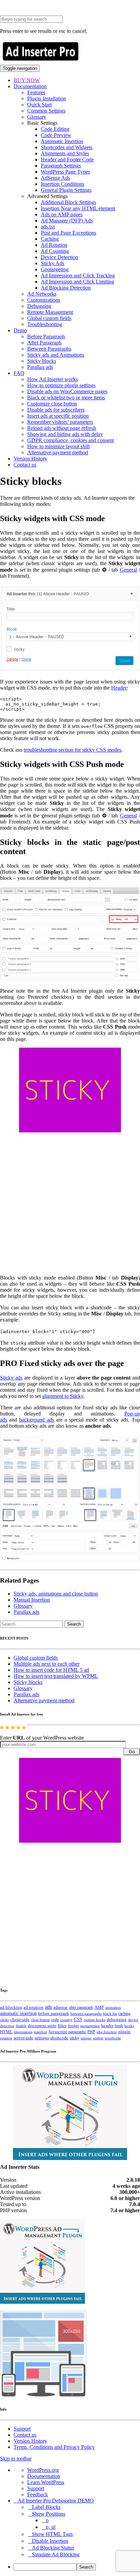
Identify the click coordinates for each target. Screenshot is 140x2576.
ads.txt (48, 227)
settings (42, 2038)
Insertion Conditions (63, 184)
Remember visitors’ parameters (60, 422)
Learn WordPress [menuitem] (46, 2482)
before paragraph (54, 2014)
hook (119, 2026)
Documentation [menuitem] (44, 2476)
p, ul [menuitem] (51, 2527)
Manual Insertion (32, 1600)
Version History (30, 459)
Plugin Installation (47, 98)
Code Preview (56, 135)
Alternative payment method (58, 452)
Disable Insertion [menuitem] (50, 2541)
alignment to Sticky (63, 1396)
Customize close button (52, 404)
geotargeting (90, 2026)
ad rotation (33, 2007)
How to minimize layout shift (58, 446)
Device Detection (59, 257)
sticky (74, 2038)
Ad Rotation (54, 245)
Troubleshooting (45, 324)
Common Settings (46, 111)
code (55, 2020)
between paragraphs (86, 2014)
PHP (91, 2032)
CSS (78, 2019)
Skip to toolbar (16, 2459)
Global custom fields (49, 318)
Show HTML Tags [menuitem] (52, 2534)
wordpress (113, 2038)
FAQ (19, 373)
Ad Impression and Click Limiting (77, 282)
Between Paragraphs (49, 349)
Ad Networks (42, 294)
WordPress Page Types (65, 172)
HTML (6, 2032)
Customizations (44, 300)
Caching (50, 239)
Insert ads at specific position (58, 416)
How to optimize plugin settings (61, 385)
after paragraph (81, 2007)
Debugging (39, 306)
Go (132, 1752)
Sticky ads (11, 1378)
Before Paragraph (46, 336)
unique (86, 2038)
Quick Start (39, 105)
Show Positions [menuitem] (49, 2514)
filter (62, 2026)
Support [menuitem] (36, 2488)
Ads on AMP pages (62, 214)
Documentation (30, 86)
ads (48, 2007)
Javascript (58, 2032)
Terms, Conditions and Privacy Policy (54, 2447)
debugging (117, 2020)
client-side (20, 2019)
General (128, 570)
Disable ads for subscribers (56, 410)
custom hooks (94, 2020)
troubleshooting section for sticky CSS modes (73, 750)
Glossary (37, 117)
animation (113, 2007)
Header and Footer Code (67, 160)
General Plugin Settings (66, 190)
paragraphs (77, 2032)
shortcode (59, 2038)
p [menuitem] (47, 2520)
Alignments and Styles (65, 153)
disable (21, 2026)
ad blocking (11, 2007)
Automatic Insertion (62, 141)
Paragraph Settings (61, 166)
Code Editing (55, 129)
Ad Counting (55, 251)
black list (110, 2014)
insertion (40, 2032)
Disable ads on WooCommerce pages (67, 391)
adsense (60, 2007)
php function (107, 2032)
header (107, 2026)
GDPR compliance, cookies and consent (71, 440)
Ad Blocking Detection (66, 288)
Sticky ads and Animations (56, 355)
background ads (36, 1420)
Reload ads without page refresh (62, 428)
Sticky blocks (42, 361)
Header (119, 688)
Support (22, 2429)
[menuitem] (77, 2567)
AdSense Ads (55, 178)
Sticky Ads (52, 263)
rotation (6, 2038)
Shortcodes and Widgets (67, 147)
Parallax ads (40, 367)
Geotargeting (55, 269)
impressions (23, 2032)
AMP (99, 2007)
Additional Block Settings (68, 202)
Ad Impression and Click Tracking (78, 275)
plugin (124, 2032)
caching (124, 2014)
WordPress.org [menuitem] (43, 2470)
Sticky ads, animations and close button (56, 1594)
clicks (4, 2020)
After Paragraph (44, 343)
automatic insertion (18, 2013)
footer (73, 2026)
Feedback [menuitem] (38, 2494)
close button (40, 2020)
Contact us (25, 465)
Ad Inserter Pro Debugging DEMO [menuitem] (56, 2501)
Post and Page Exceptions (68, 233)
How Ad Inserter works (52, 379)
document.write (42, 2026)
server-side (23, 2038)
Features (36, 92)
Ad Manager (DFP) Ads (67, 221)
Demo (20, 330)
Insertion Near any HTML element (78, 208)
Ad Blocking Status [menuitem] (53, 2548)
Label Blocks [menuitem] (46, 2507)
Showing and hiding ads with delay (65, 434)
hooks (129, 2026)
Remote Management (50, 312)
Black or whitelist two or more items (66, 398)
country (66, 2020)
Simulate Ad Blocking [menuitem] (56, 2554)
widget (98, 2038)
